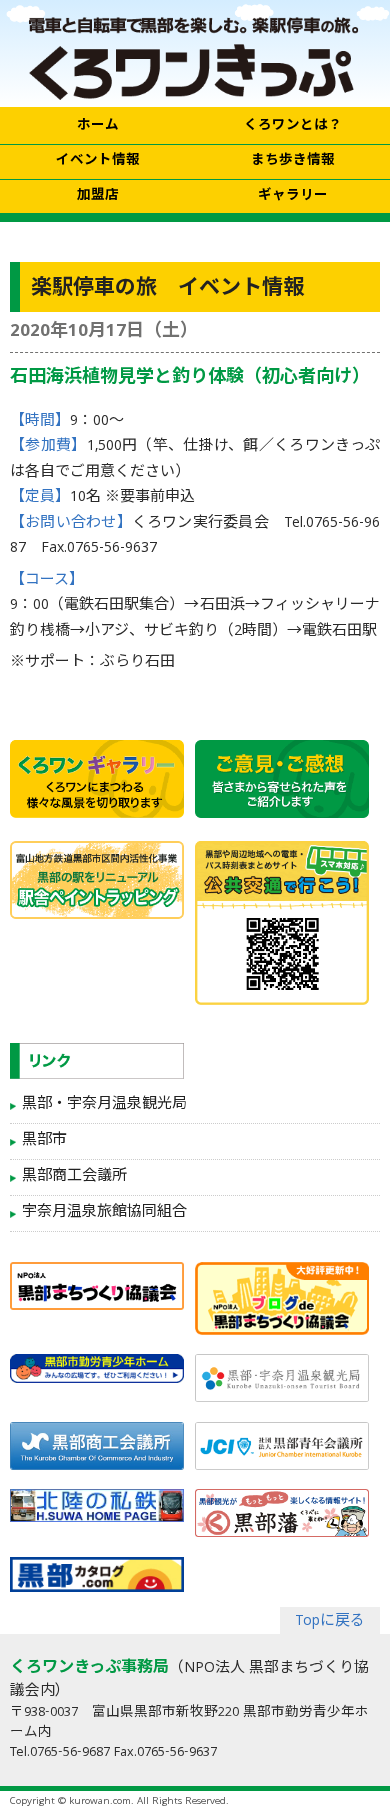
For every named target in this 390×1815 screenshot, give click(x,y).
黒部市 (44, 1141)
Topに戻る (330, 1622)
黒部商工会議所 (74, 1177)
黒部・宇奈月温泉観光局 (104, 1105)
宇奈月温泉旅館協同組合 (104, 1213)
